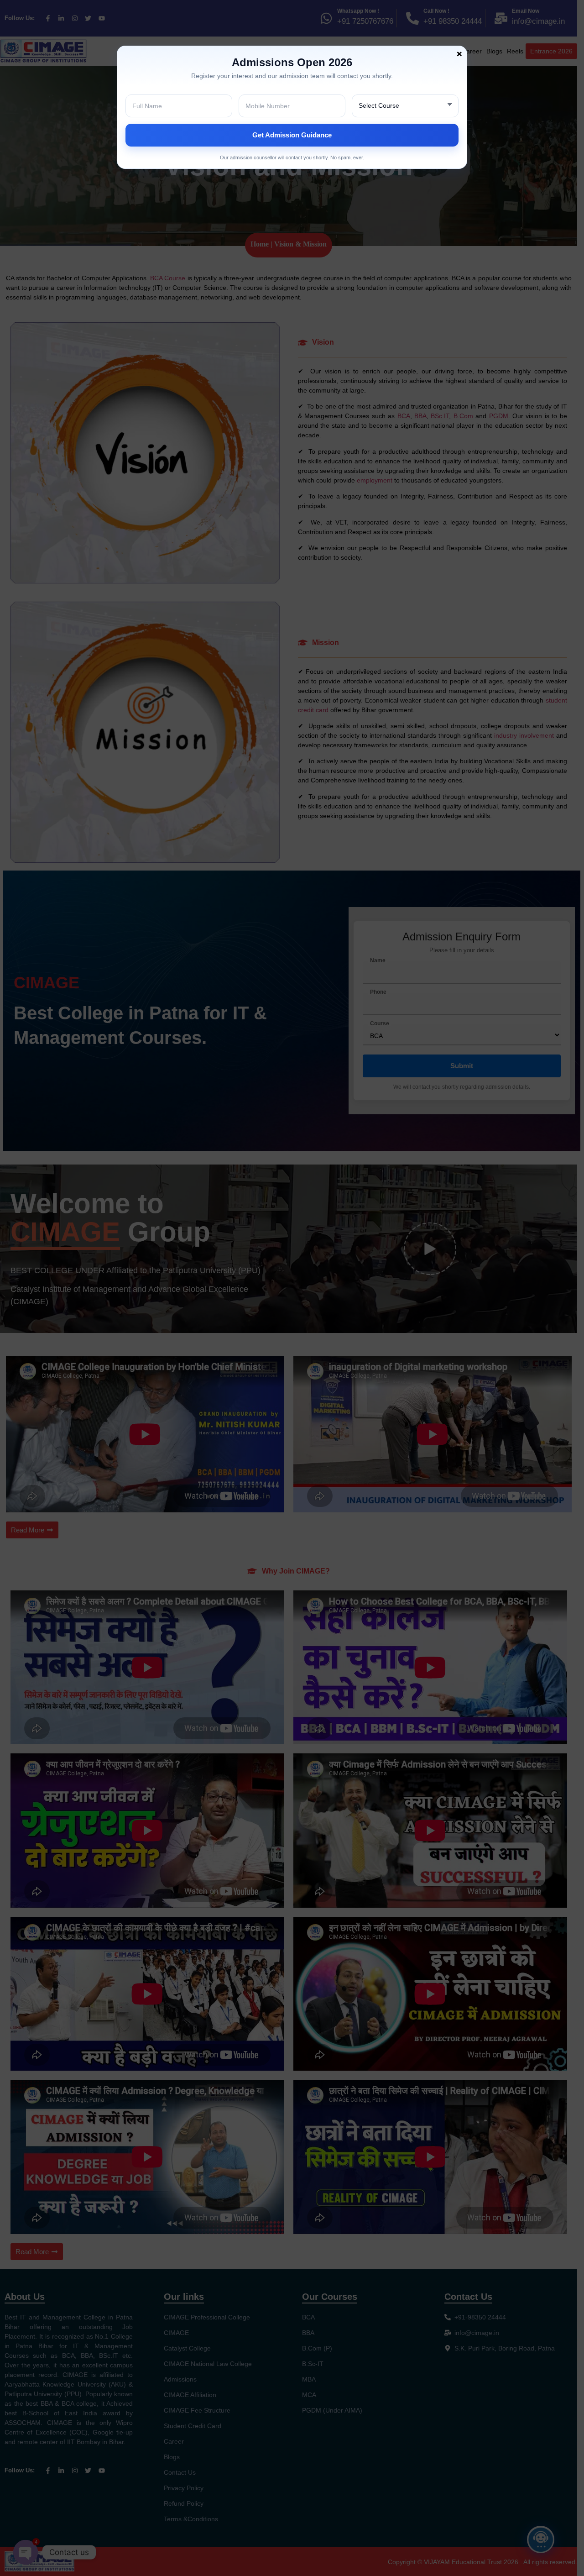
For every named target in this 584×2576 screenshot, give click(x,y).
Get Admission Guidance (292, 135)
